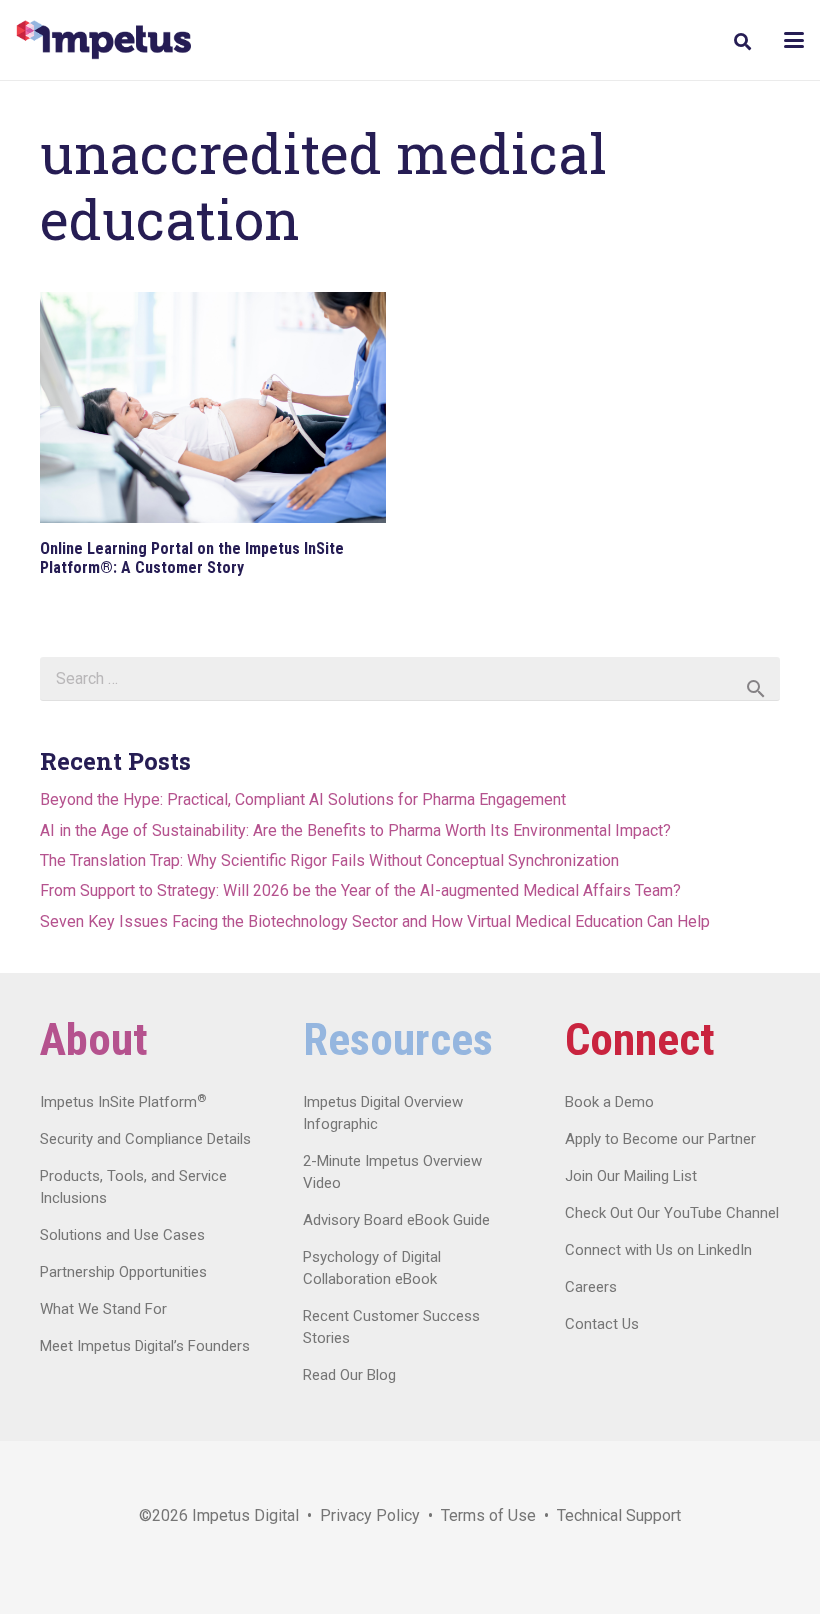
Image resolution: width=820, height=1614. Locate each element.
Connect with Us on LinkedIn (658, 1250)
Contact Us (602, 1324)
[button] (741, 41)
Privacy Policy (370, 1515)
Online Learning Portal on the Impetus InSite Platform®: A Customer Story (192, 558)
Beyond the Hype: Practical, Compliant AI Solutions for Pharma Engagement (303, 799)
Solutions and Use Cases (122, 1235)
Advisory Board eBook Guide (396, 1220)
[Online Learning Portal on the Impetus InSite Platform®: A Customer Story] (213, 407)
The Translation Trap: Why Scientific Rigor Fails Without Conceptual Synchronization (329, 860)
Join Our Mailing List (631, 1176)
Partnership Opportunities (123, 1272)
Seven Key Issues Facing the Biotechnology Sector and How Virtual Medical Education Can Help (375, 921)
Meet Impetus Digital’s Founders (145, 1346)
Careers (591, 1287)
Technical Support (619, 1515)
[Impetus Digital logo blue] (103, 40)
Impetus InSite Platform (123, 1102)
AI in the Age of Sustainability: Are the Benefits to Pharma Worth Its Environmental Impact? (355, 830)
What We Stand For (103, 1309)
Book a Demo (609, 1102)
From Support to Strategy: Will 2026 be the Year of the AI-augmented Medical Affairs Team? (360, 890)
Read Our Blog (349, 1375)
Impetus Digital (245, 1515)
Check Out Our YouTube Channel (672, 1213)
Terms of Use (488, 1515)
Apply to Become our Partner (660, 1139)
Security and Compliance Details (145, 1139)
